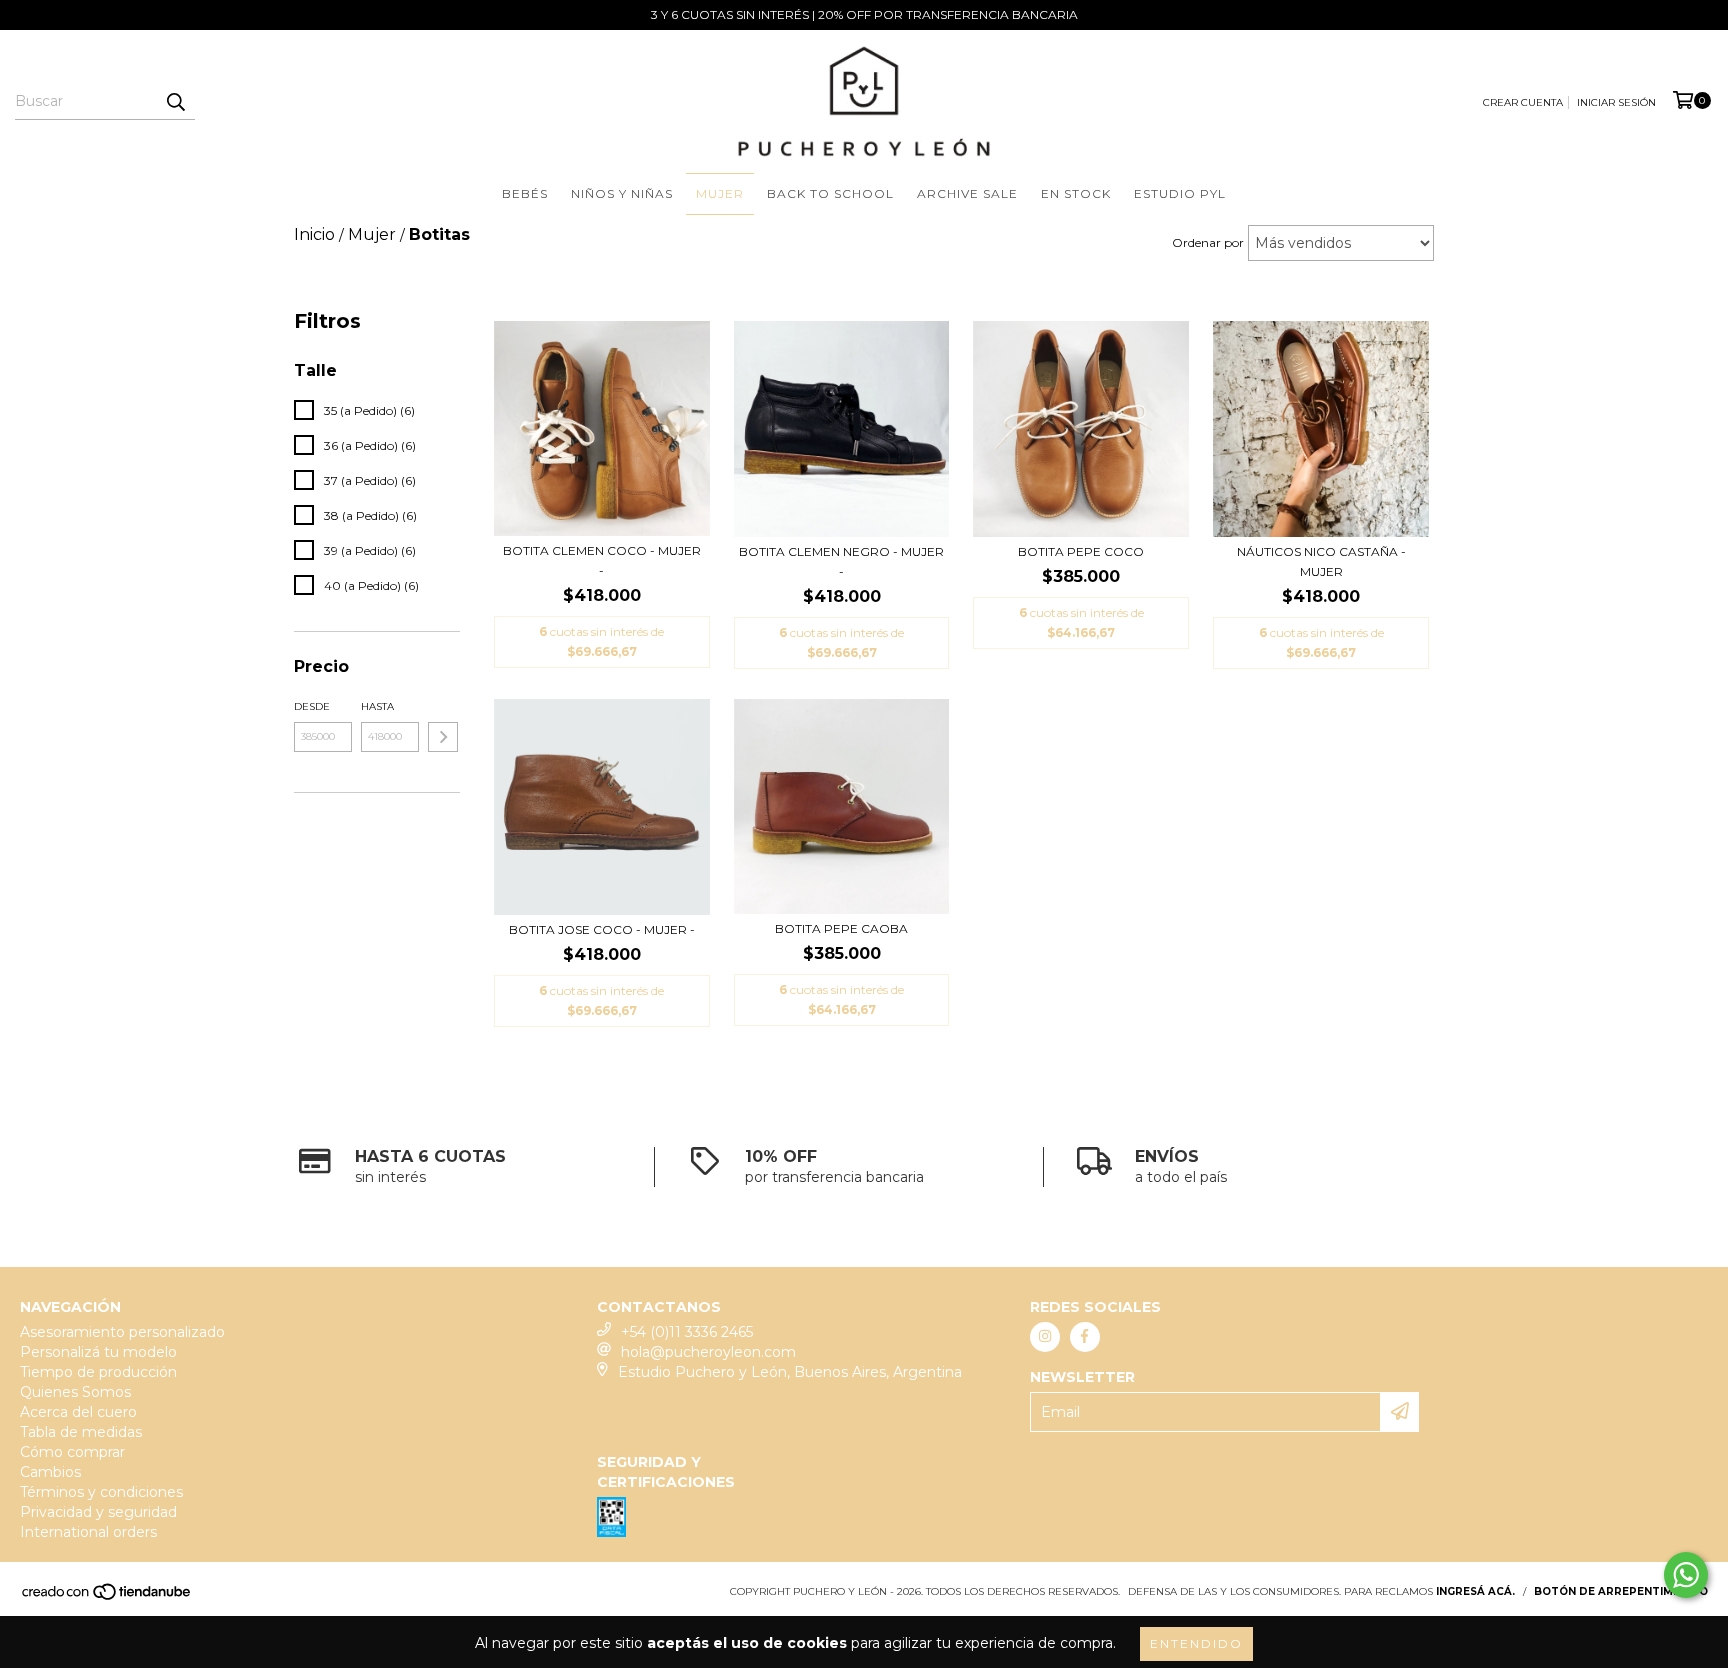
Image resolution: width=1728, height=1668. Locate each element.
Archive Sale (967, 193)
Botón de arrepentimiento (1621, 1591)
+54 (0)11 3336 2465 (687, 1332)
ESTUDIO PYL (1180, 193)
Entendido (1196, 1643)
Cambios (50, 1472)
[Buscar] (175, 102)
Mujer (720, 193)
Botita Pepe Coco (1081, 551)
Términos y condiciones (101, 1492)
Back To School (830, 193)
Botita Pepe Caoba (841, 928)
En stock (1076, 193)
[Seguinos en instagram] (1045, 1337)
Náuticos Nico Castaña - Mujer (1321, 561)
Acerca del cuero (78, 1412)
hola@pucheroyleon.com (708, 1352)
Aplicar (443, 737)
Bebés (525, 193)
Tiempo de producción (98, 1372)
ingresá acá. (1475, 1591)
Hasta (377, 706)
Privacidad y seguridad (98, 1512)
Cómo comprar (72, 1452)
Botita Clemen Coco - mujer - (602, 560)
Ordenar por (1208, 242)
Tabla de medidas (81, 1432)
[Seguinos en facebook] (1085, 1337)
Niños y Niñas (622, 193)
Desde (312, 706)
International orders (88, 1532)
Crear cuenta (1523, 102)
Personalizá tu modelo (98, 1352)
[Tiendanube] (107, 1597)
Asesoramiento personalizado (122, 1332)
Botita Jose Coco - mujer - (602, 929)
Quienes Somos (75, 1392)
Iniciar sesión (1616, 102)
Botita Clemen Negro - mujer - (841, 561)
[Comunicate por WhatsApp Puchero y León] (1686, 1575)
